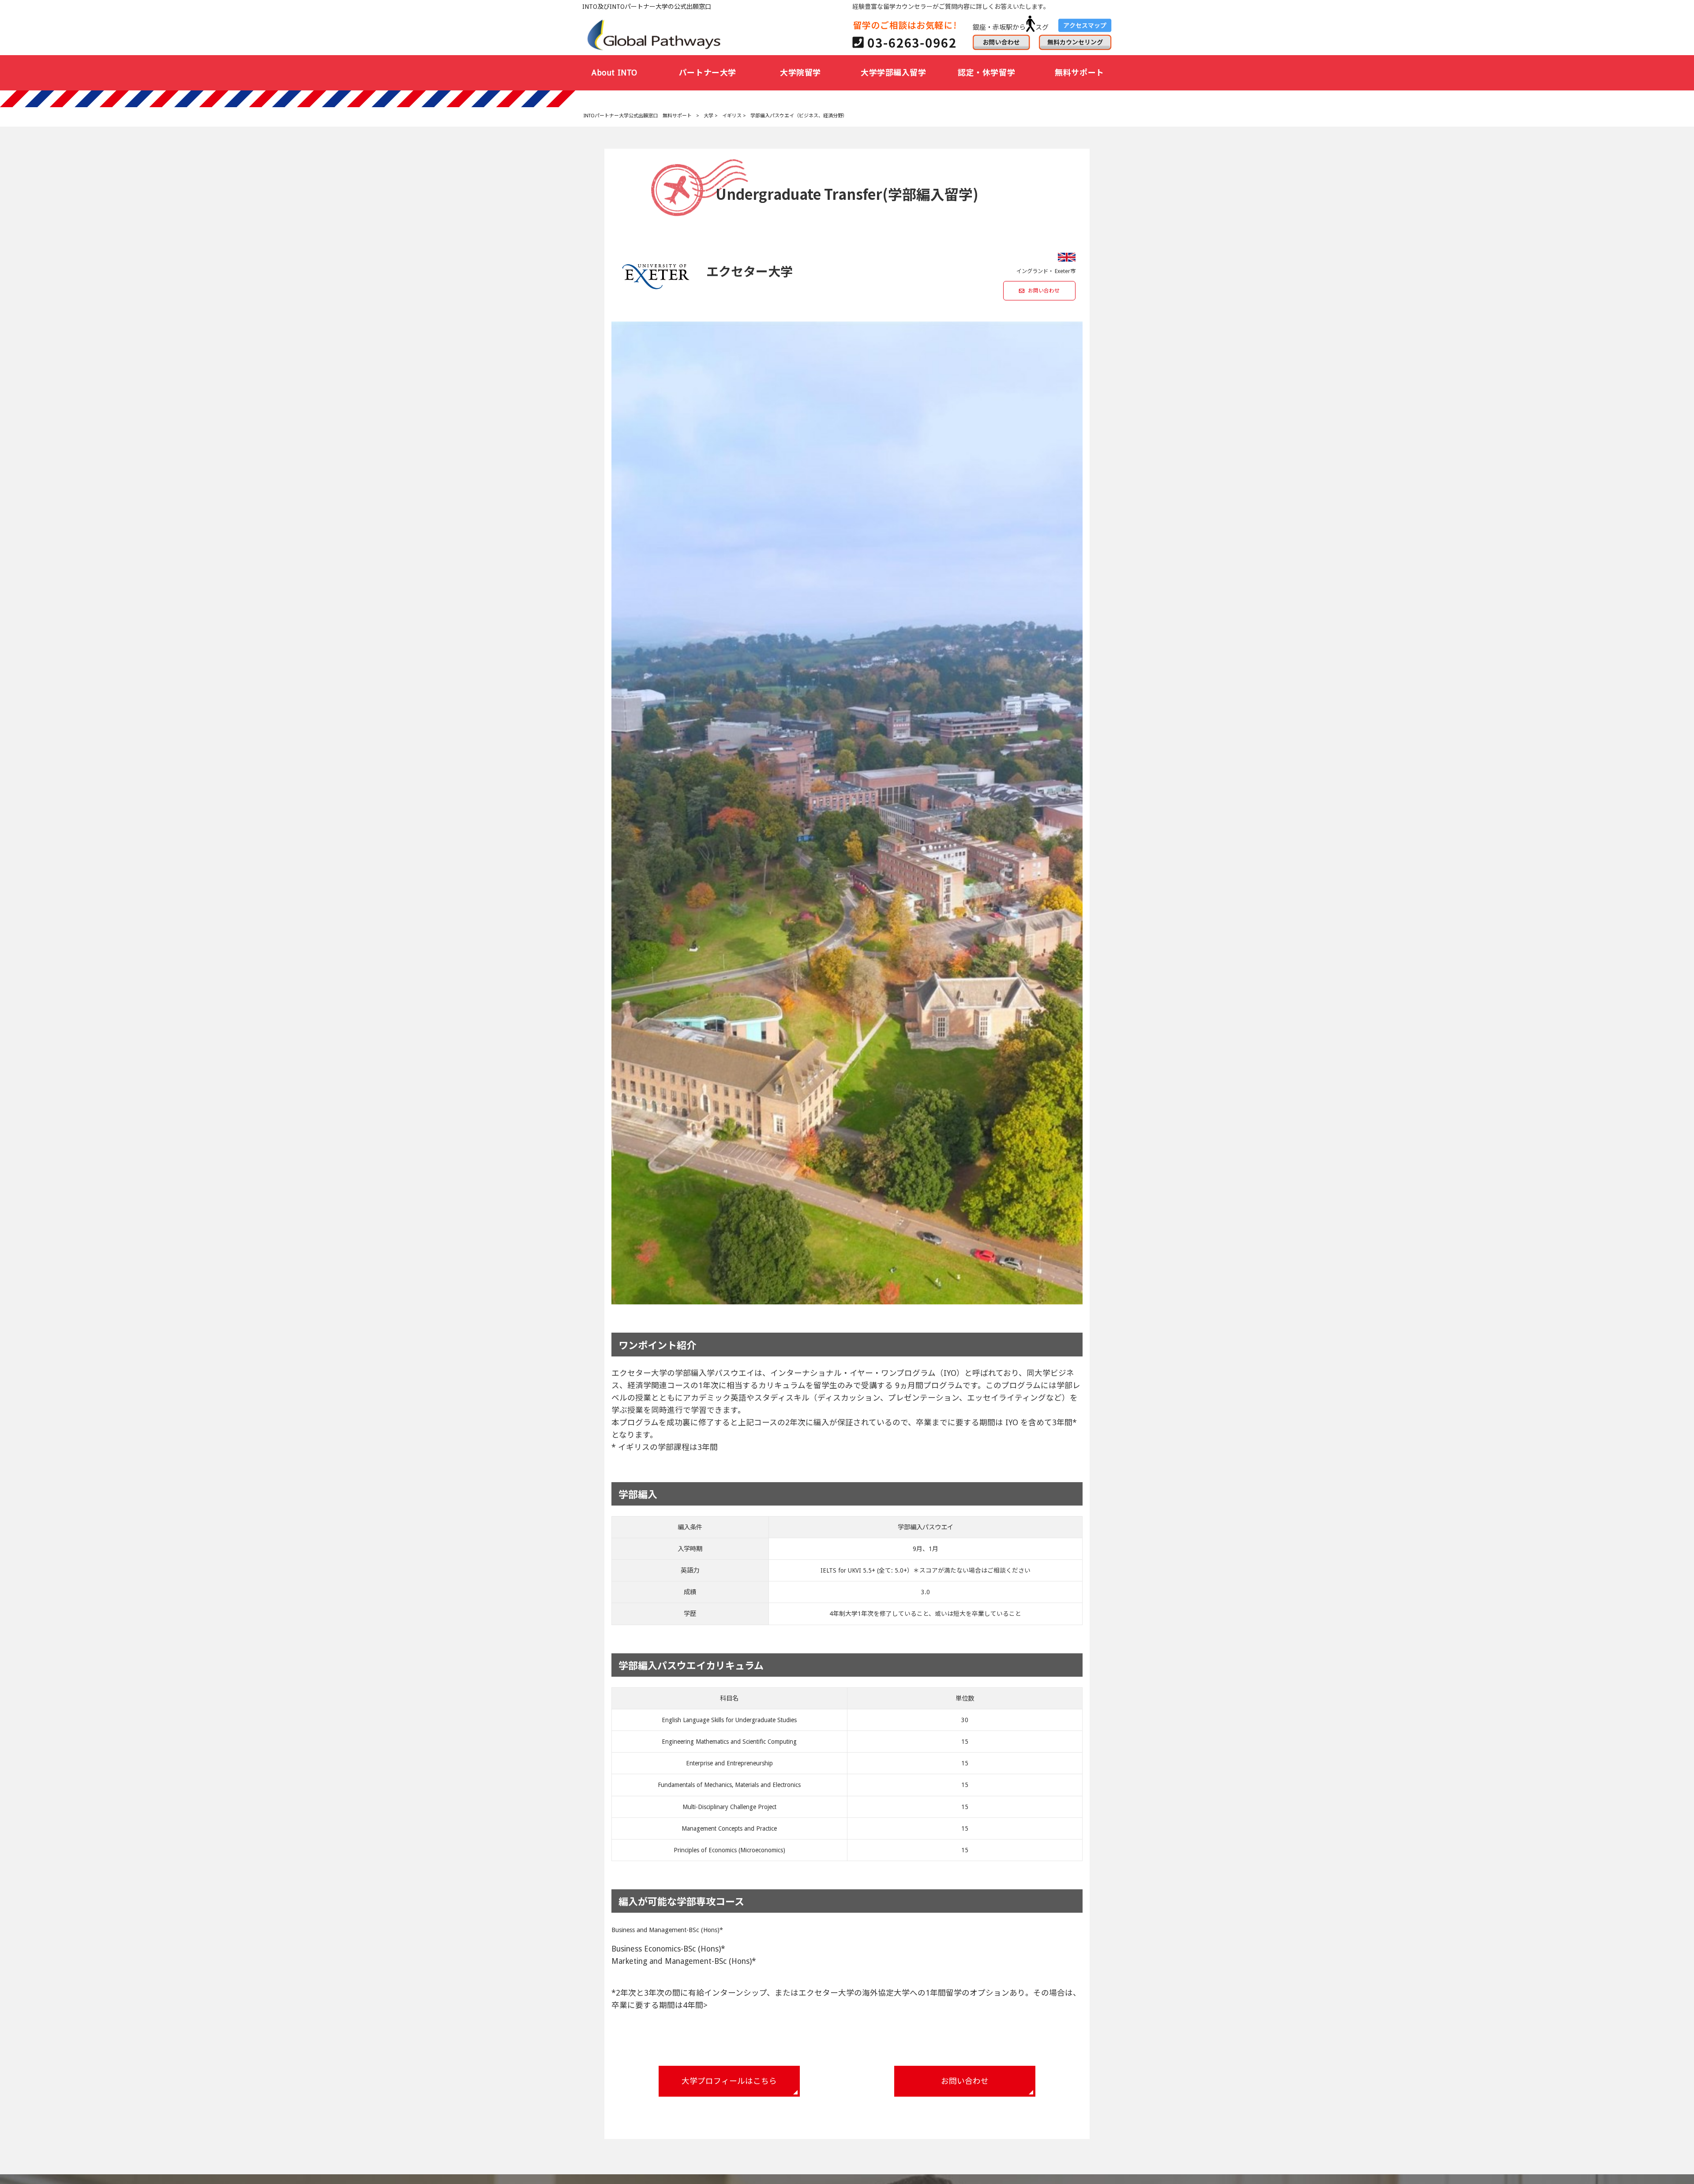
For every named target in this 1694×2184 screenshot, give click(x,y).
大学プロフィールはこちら (729, 2081)
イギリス (732, 116)
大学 (708, 116)
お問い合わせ (1044, 291)
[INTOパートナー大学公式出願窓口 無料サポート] (655, 34)
